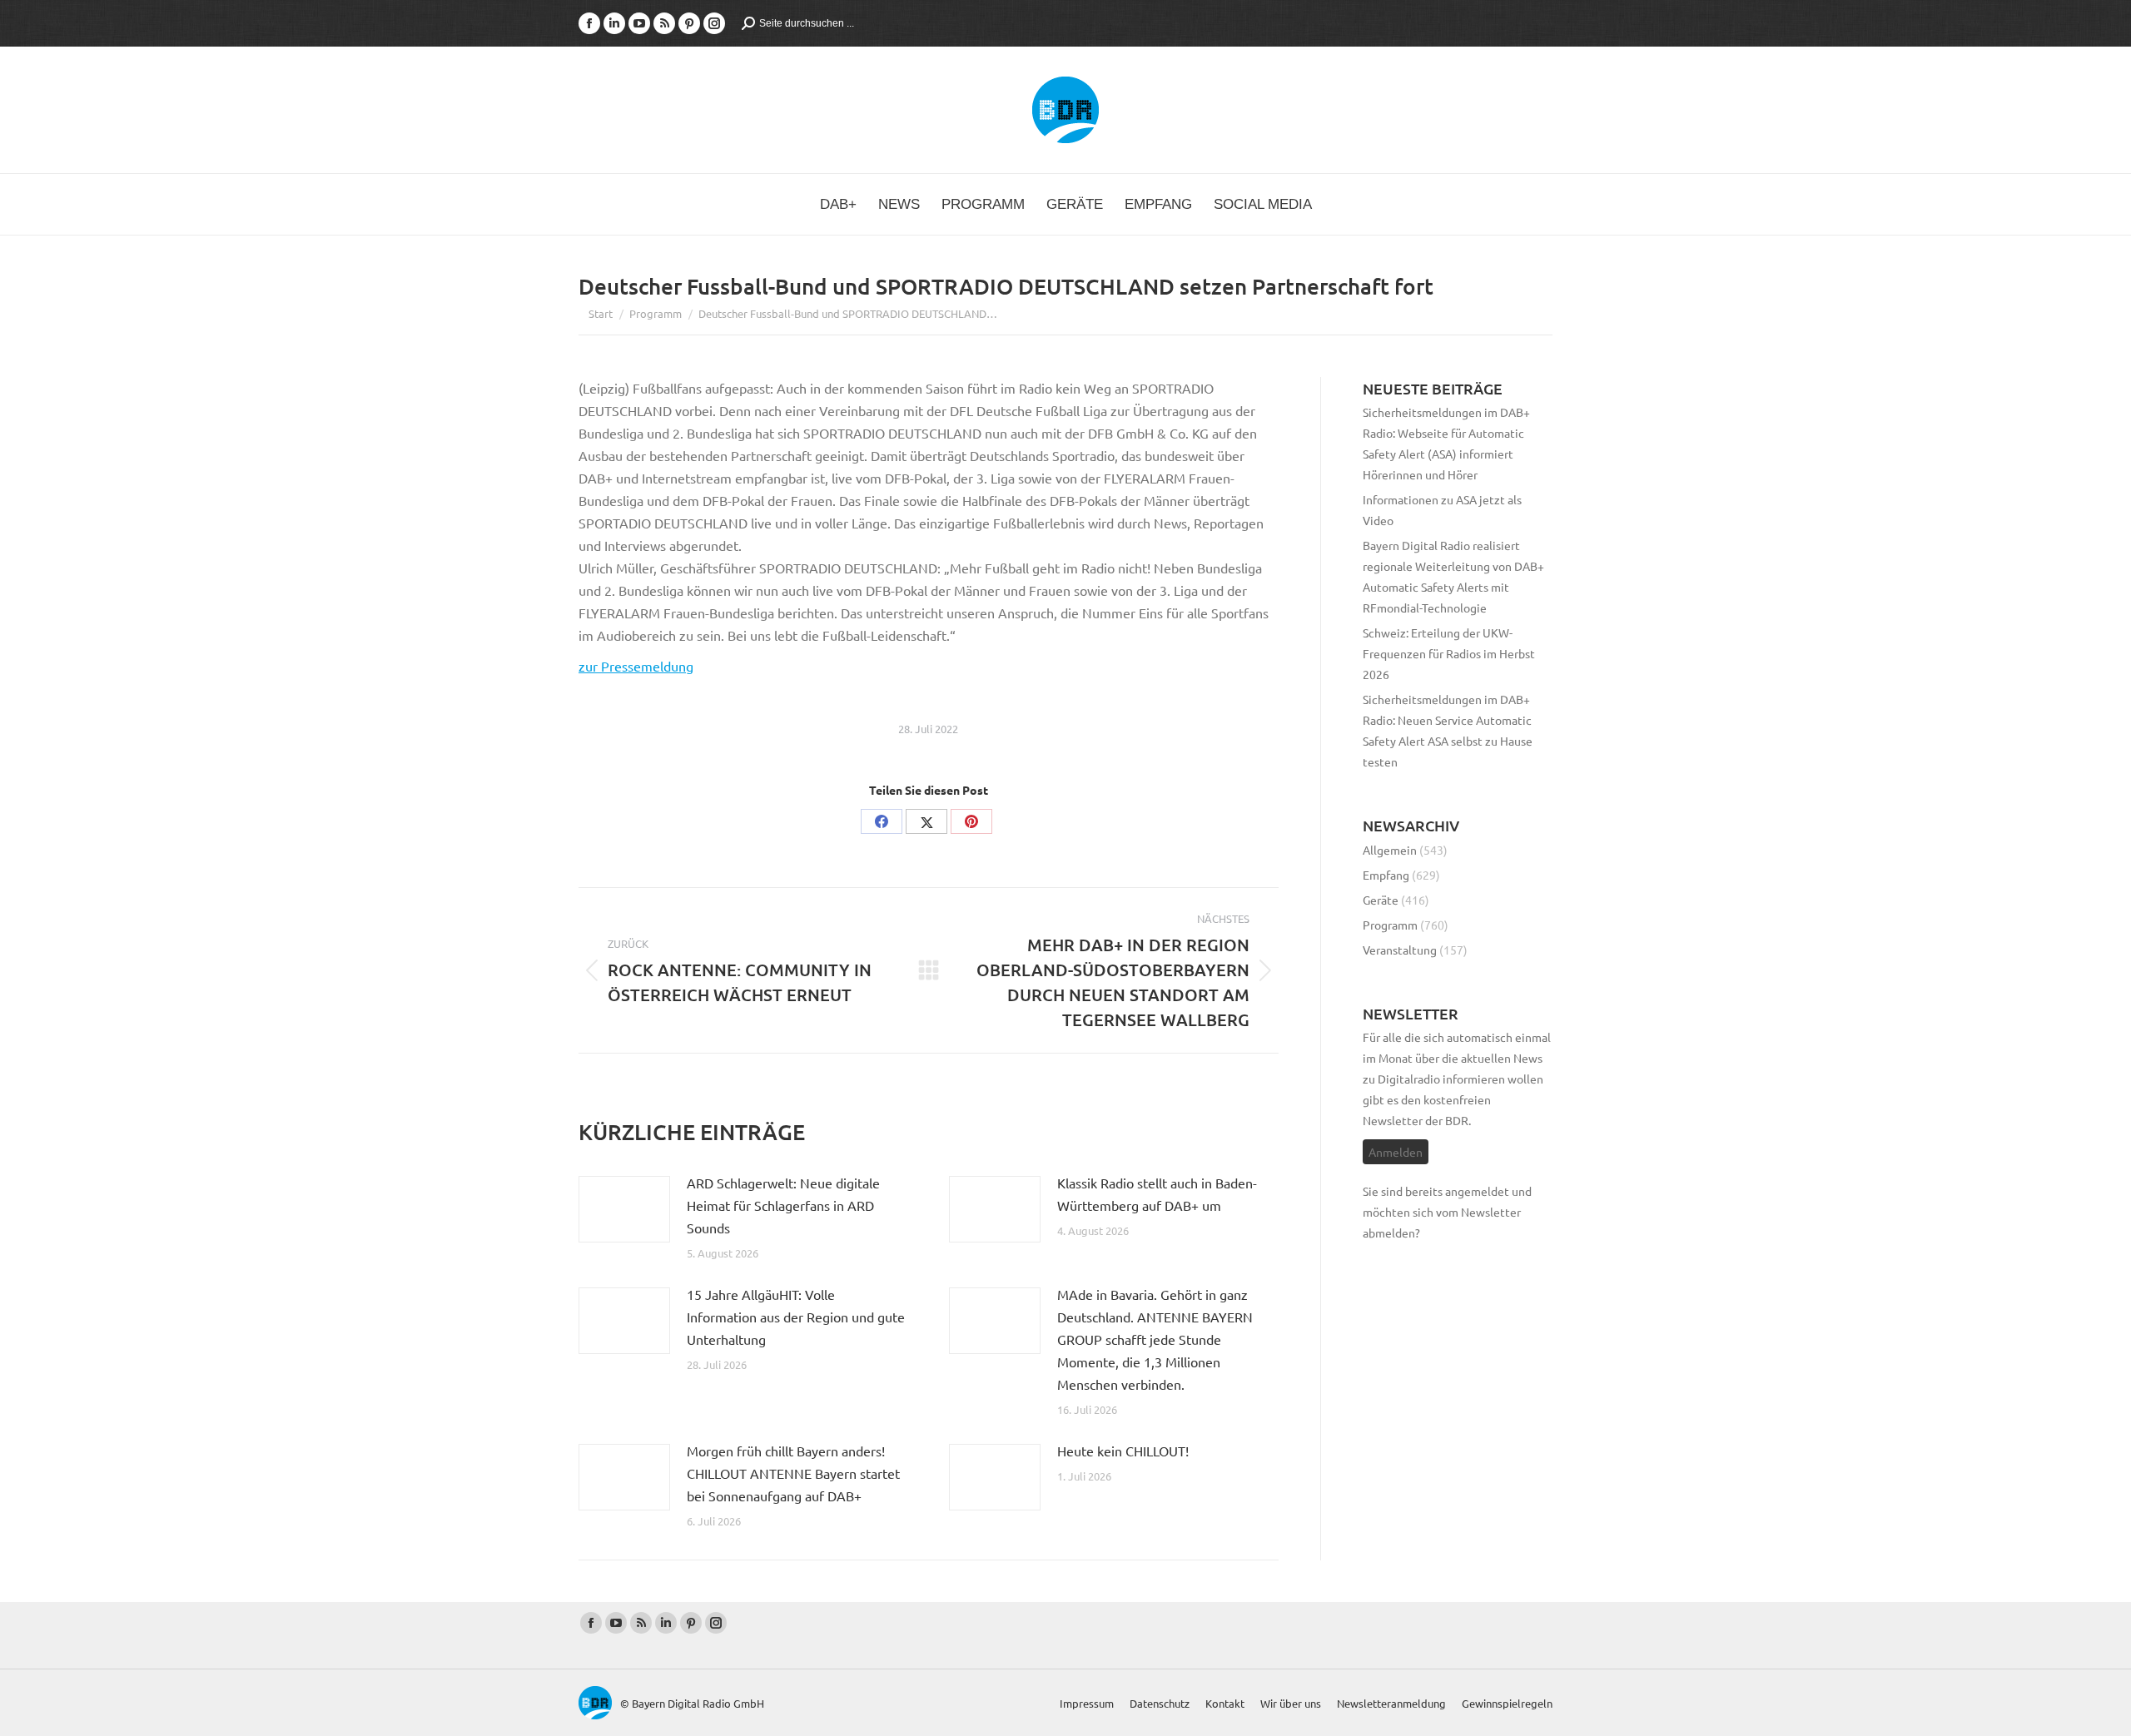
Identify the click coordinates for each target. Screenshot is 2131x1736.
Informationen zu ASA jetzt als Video (1442, 510)
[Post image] (624, 1209)
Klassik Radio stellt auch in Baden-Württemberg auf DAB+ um (1157, 1194)
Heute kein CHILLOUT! (1123, 1451)
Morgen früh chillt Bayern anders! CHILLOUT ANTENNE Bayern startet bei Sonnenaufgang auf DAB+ (793, 1473)
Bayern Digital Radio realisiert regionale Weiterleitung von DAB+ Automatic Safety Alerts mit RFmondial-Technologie (1453, 576)
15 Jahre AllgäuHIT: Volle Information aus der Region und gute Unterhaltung (796, 1317)
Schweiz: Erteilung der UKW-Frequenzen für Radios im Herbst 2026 (1449, 653)
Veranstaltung (1400, 950)
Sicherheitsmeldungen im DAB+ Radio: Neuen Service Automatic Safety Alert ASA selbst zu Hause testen (1448, 730)
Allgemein (1390, 850)
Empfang (1386, 875)
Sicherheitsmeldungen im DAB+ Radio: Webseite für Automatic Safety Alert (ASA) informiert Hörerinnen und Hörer (1446, 443)
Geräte (1381, 900)
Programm (1390, 925)
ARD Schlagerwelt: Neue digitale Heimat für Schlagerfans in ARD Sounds (783, 1205)
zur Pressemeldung (636, 666)
